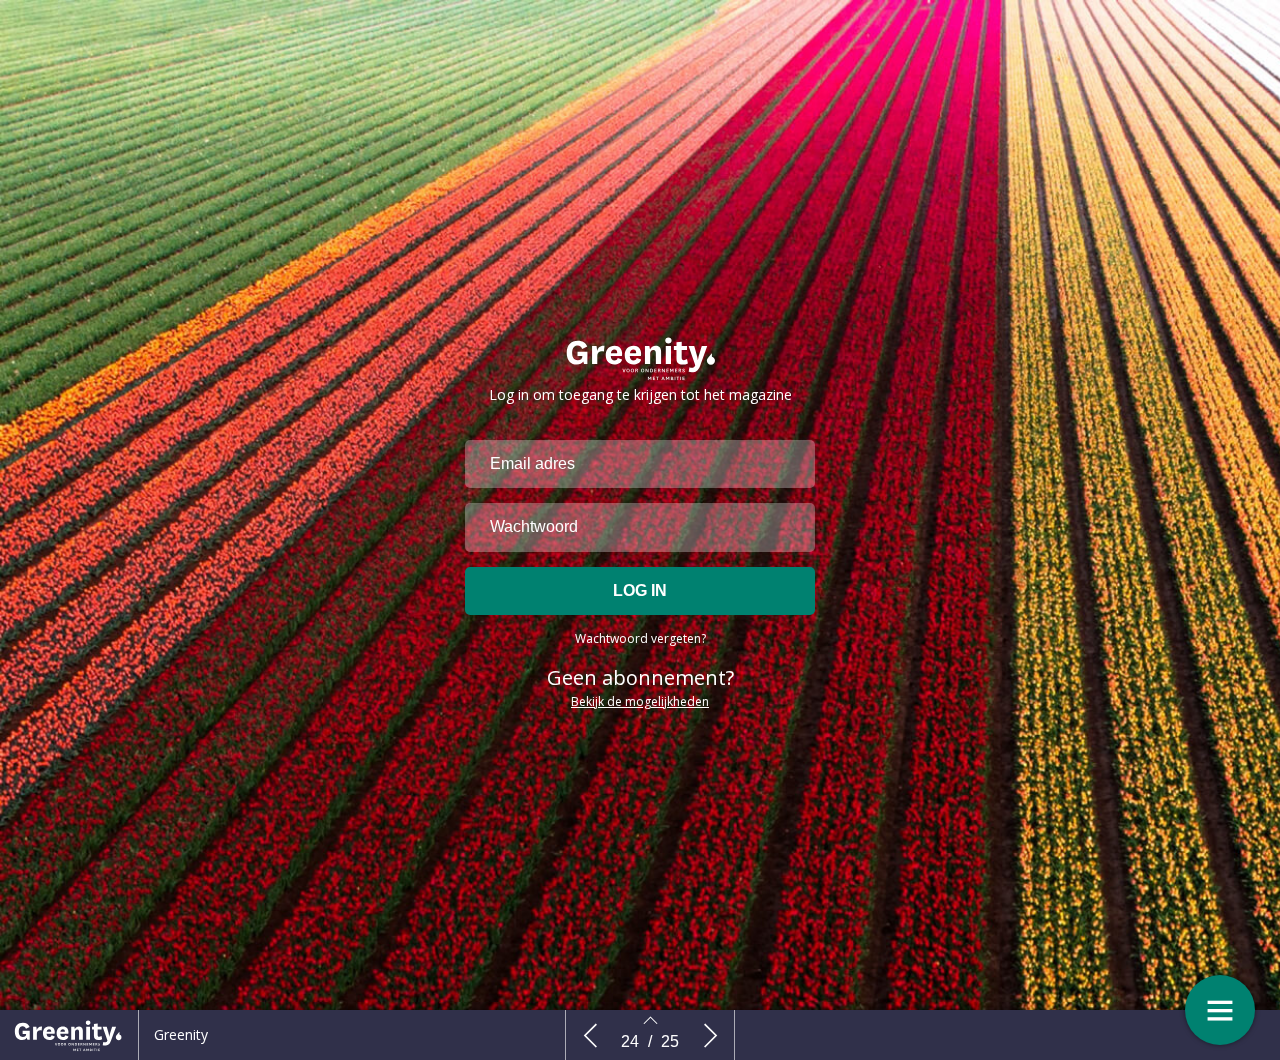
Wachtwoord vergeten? (640, 638)
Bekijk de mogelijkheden (640, 701)
